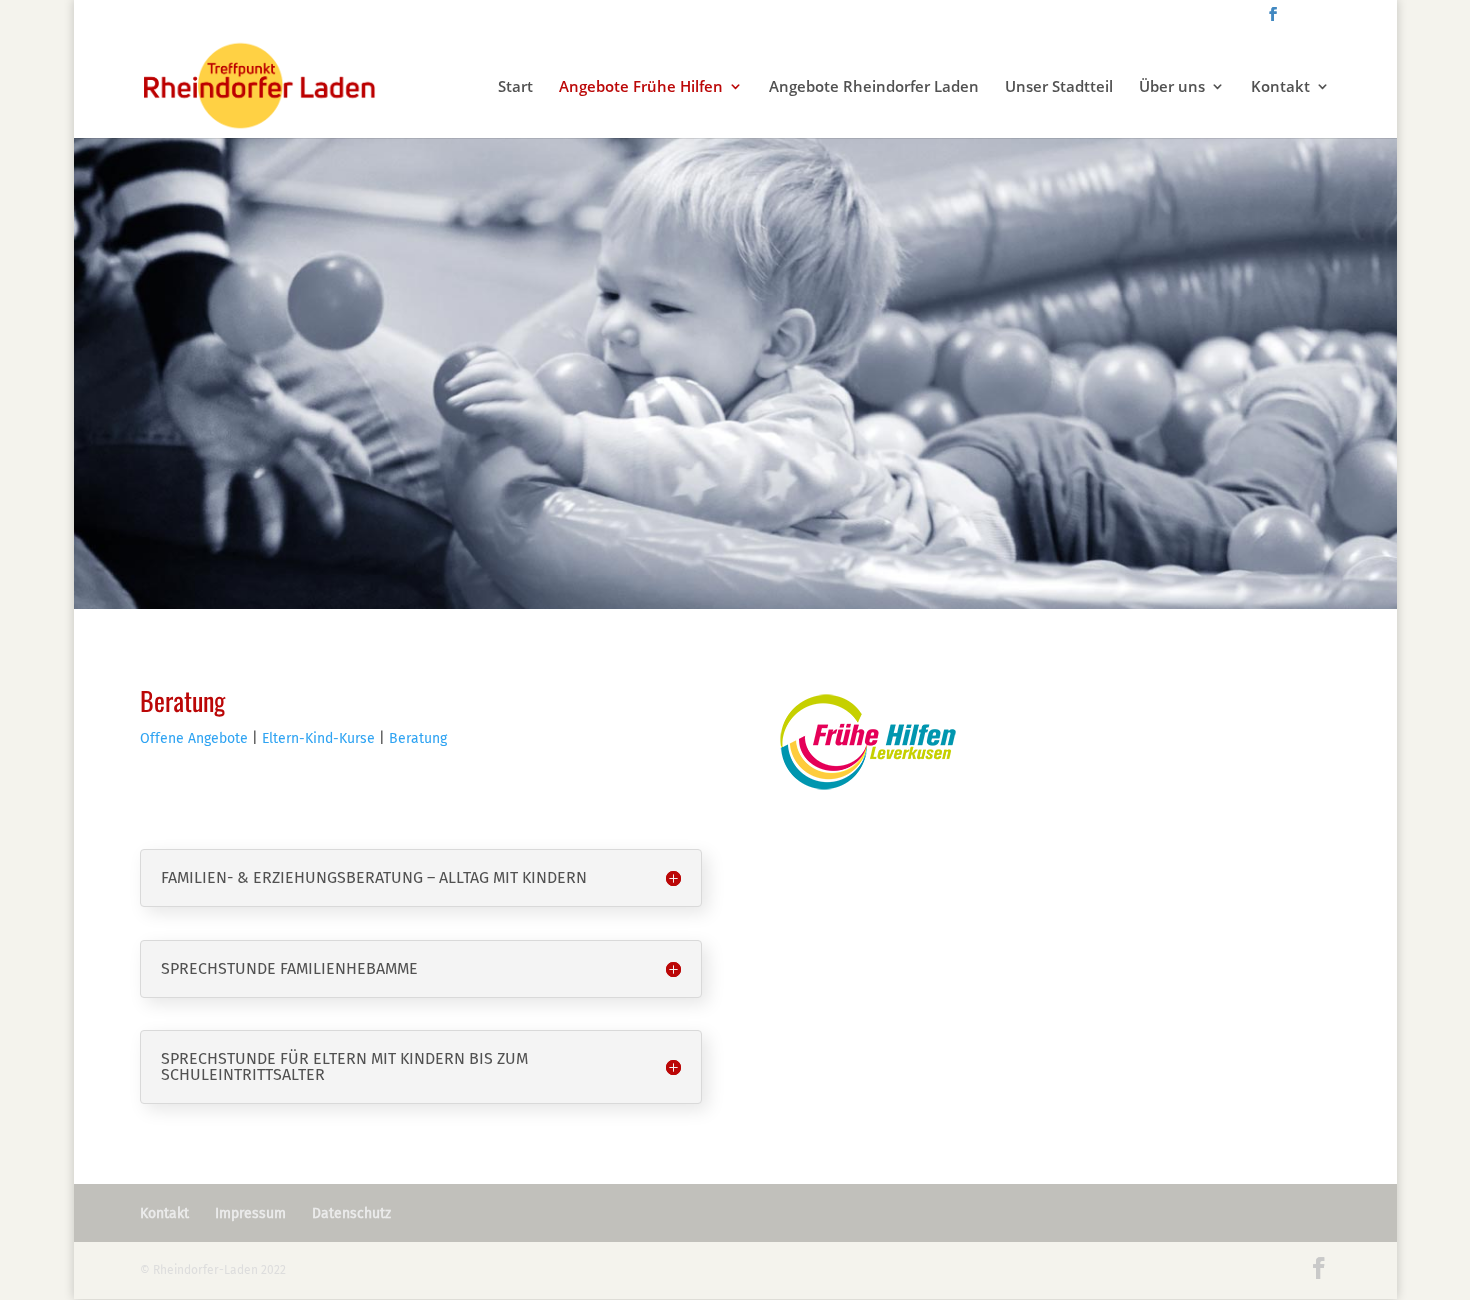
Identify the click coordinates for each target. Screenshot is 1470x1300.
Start (515, 87)
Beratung (418, 738)
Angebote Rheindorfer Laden (874, 87)
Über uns (1172, 87)
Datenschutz (351, 1213)
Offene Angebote (194, 738)
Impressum (250, 1213)
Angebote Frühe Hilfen (641, 87)
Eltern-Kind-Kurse (316, 738)
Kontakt (1280, 87)
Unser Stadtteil (1059, 87)
